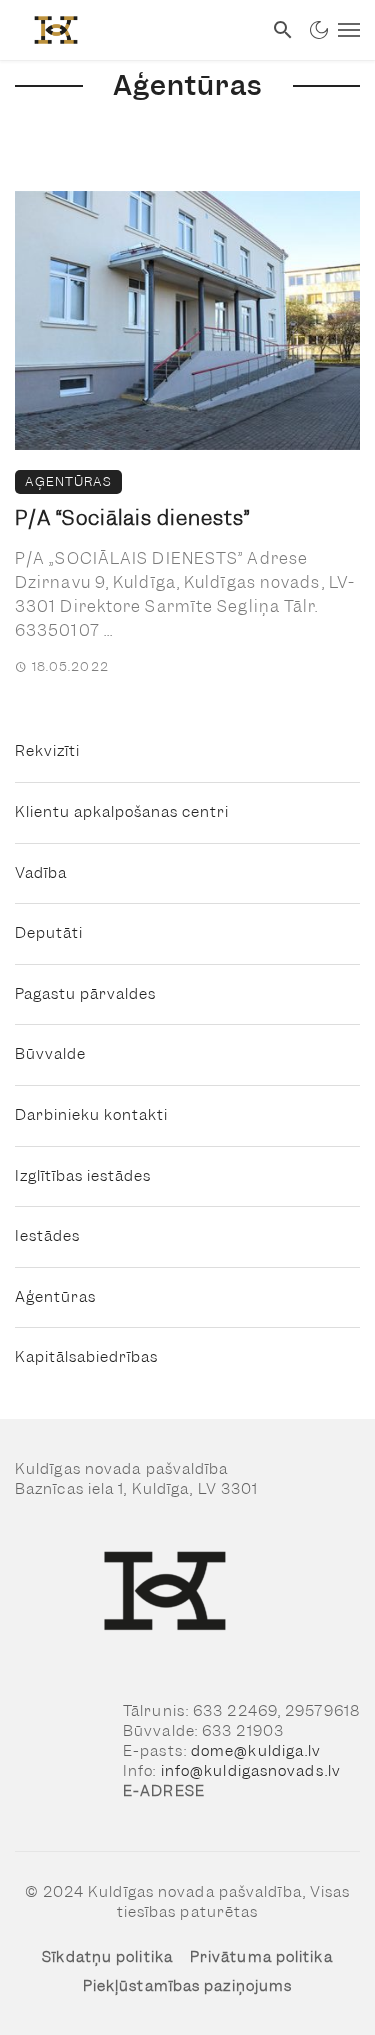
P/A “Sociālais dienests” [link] (132, 518)
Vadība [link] (41, 873)
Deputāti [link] (49, 933)
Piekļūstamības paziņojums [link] (188, 1986)
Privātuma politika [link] (261, 1957)
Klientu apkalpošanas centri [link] (122, 812)
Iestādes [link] (47, 1236)
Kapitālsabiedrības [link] (86, 1357)
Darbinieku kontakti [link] (91, 1115)
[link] (131, 30)
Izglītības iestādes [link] (83, 1176)
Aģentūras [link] (68, 481)
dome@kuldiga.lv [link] (256, 1751)
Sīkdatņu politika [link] (107, 1957)
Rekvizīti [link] (47, 751)
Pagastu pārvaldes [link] (85, 994)
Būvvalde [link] (50, 1054)
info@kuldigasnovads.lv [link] (251, 1771)
